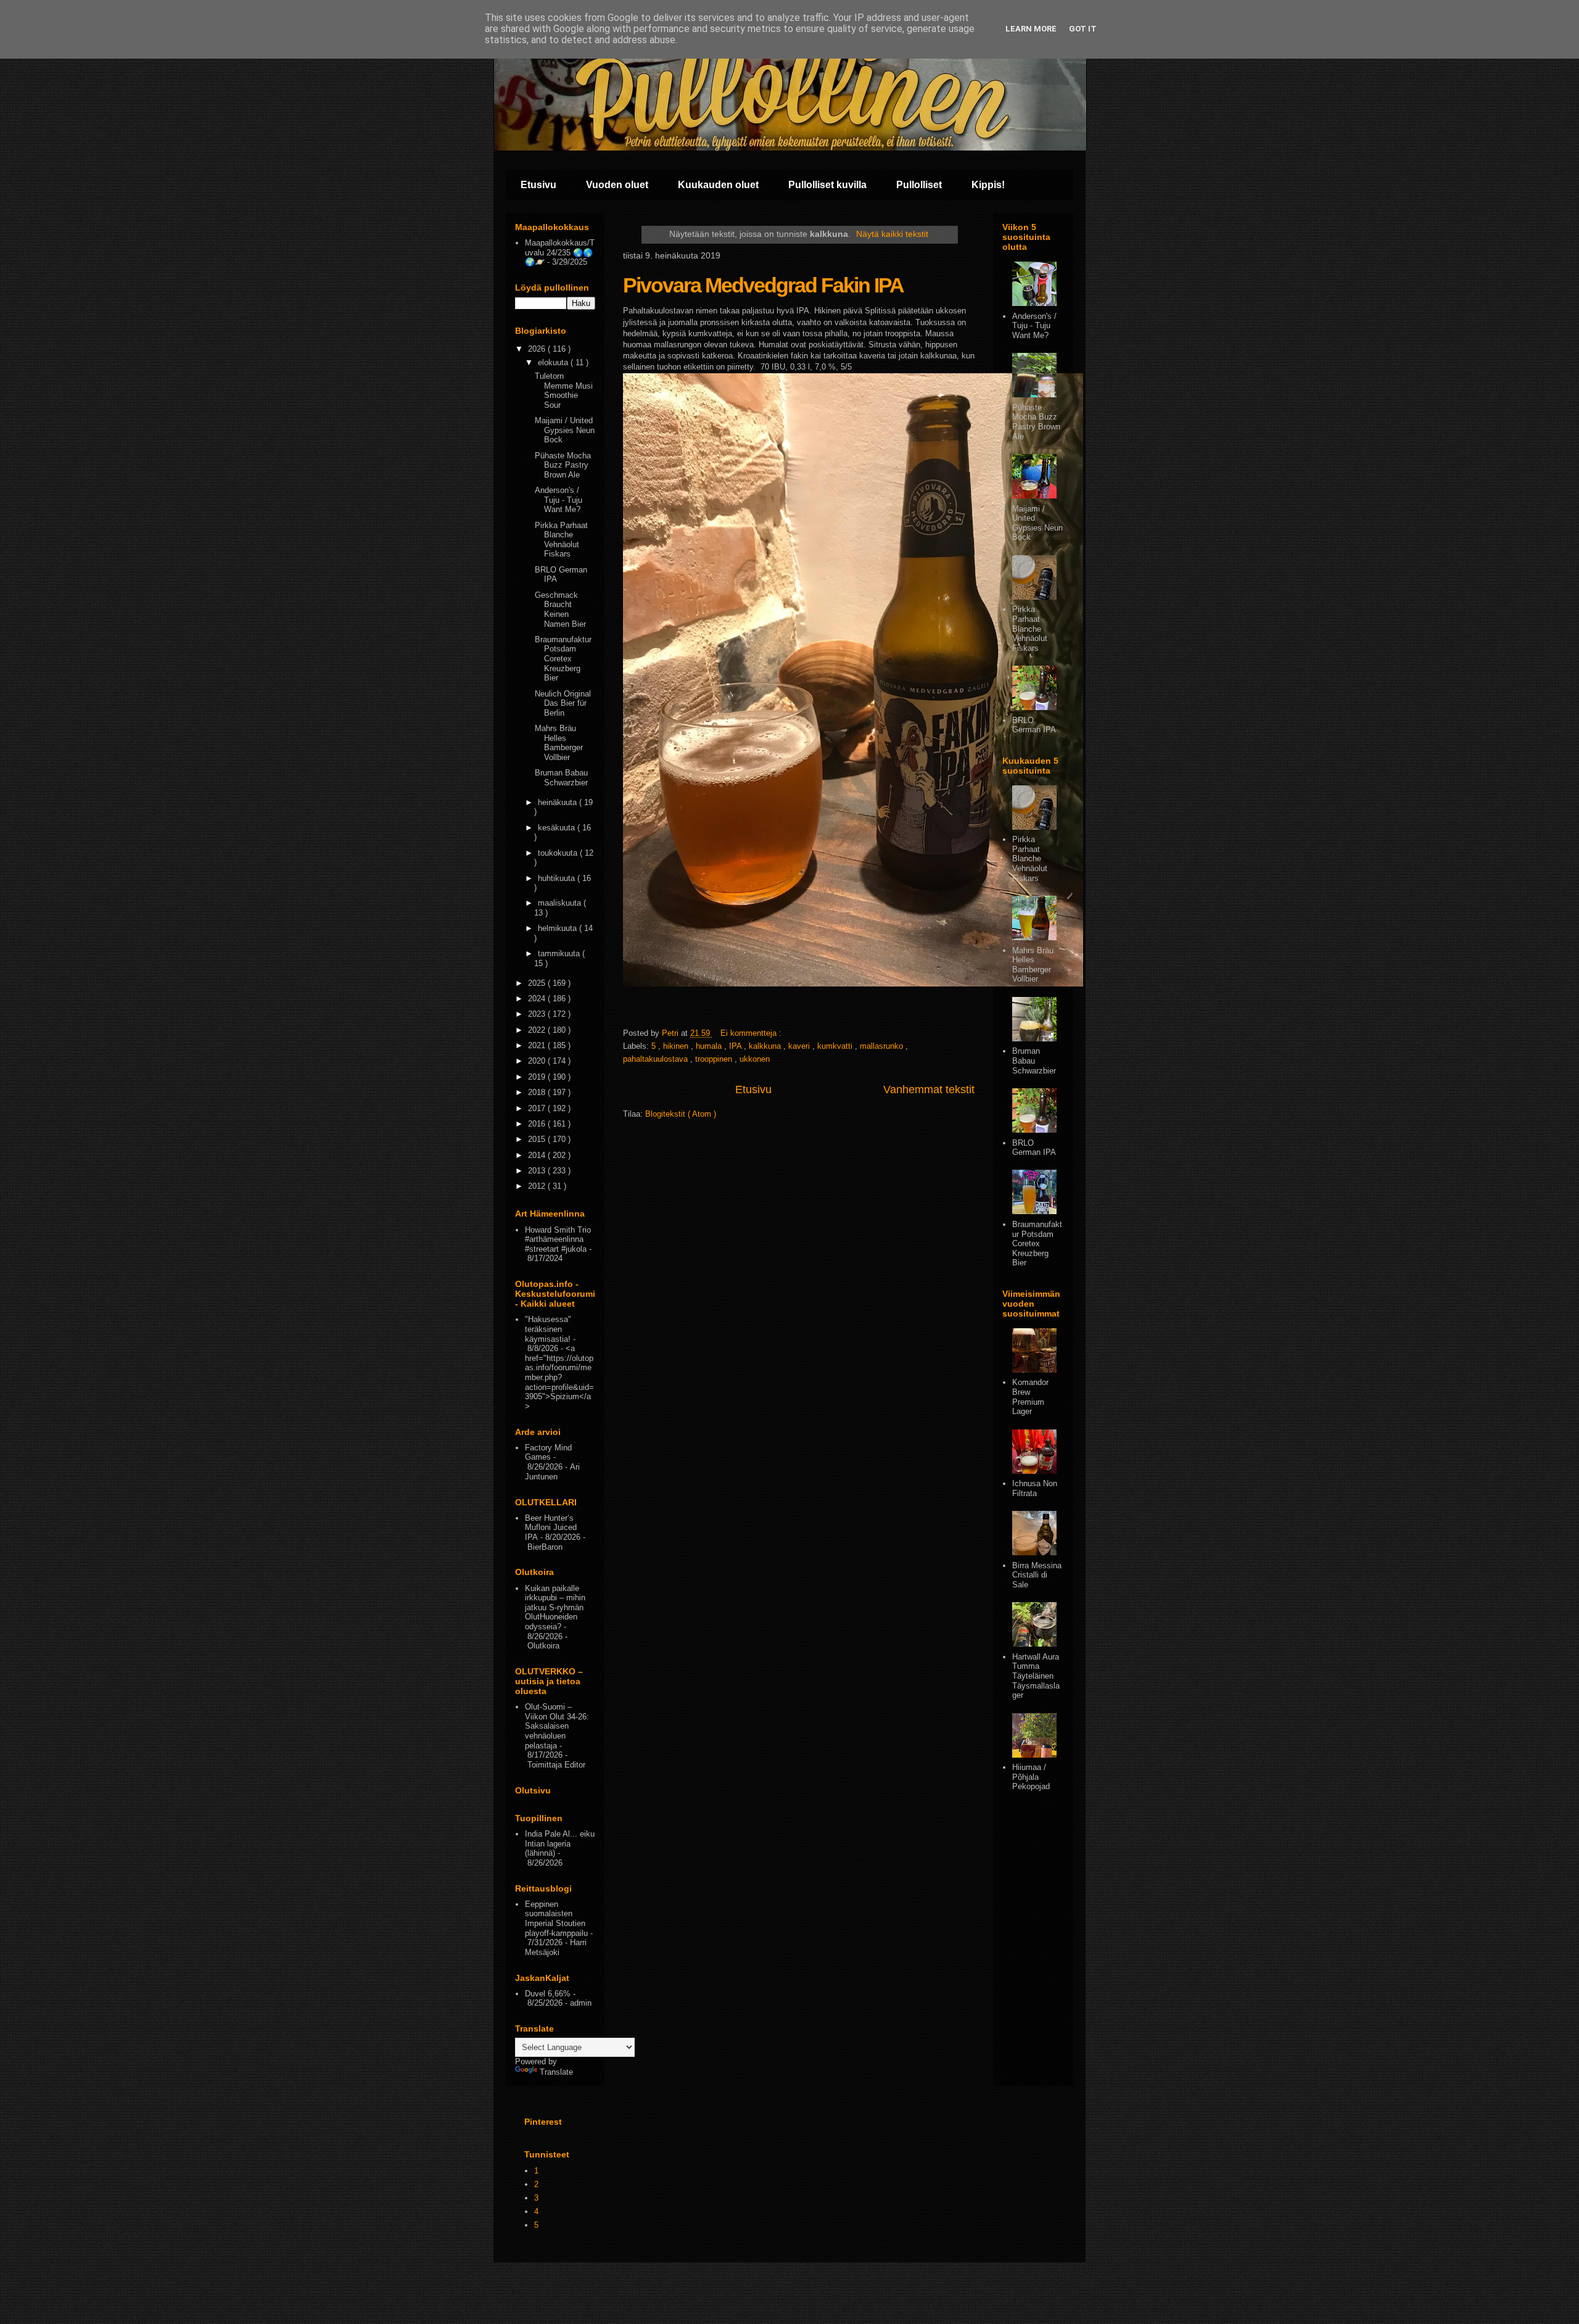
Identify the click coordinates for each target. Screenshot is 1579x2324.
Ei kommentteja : (752, 1033)
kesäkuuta (558, 828)
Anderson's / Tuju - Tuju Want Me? (559, 500)
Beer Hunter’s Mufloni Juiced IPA (551, 1528)
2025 (538, 983)
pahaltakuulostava (657, 1059)
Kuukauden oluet (718, 185)
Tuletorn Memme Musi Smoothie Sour (564, 391)
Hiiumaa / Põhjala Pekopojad (1031, 1777)
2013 (538, 1171)
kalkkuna (766, 1046)
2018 (538, 1092)
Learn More (1031, 29)
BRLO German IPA (1034, 725)
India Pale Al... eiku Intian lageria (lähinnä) (560, 1843)
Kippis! (988, 185)
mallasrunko (883, 1046)
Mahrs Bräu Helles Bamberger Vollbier (559, 743)
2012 (538, 1186)
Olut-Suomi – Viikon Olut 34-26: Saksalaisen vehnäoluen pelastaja (557, 1726)
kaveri (800, 1046)
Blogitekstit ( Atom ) (681, 1114)
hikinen (677, 1046)
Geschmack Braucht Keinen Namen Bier (560, 610)
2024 (538, 999)
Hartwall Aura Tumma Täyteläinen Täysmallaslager (1036, 1676)
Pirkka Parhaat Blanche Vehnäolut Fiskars (561, 540)
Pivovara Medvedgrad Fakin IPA (763, 285)
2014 (538, 1155)
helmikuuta (559, 928)
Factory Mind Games (548, 1453)
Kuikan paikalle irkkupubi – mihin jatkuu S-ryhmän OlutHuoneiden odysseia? (555, 1607)
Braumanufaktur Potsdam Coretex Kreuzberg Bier (563, 659)
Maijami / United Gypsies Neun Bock (565, 430)
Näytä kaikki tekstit (892, 234)
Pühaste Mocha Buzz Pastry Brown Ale (563, 465)
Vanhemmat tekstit (929, 1090)
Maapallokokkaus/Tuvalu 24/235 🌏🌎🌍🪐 (560, 252)
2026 (538, 349)
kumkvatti (836, 1046)
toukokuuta (559, 853)
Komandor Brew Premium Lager (1030, 1397)
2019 (538, 1077)
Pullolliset (919, 185)
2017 (538, 1108)
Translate (556, 2072)
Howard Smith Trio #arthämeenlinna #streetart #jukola (558, 1239)
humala (710, 1046)
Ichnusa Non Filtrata (1035, 1488)
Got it (1083, 29)
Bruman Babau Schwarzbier (561, 778)
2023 (538, 1014)
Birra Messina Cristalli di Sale (1037, 1575)
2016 (538, 1124)
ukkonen (755, 1059)
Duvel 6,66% (548, 1994)
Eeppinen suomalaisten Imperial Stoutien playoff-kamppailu (556, 1919)
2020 (538, 1061)
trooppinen (715, 1059)
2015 (538, 1139)
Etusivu (538, 185)
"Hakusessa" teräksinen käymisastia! (548, 1329)
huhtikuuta (558, 878)
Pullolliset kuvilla (827, 185)
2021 (538, 1045)
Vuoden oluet (617, 185)
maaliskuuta (561, 903)
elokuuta (554, 362)
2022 (538, 1030)
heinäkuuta (559, 802)
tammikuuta (560, 953)
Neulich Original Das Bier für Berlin (563, 703)
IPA (736, 1046)
